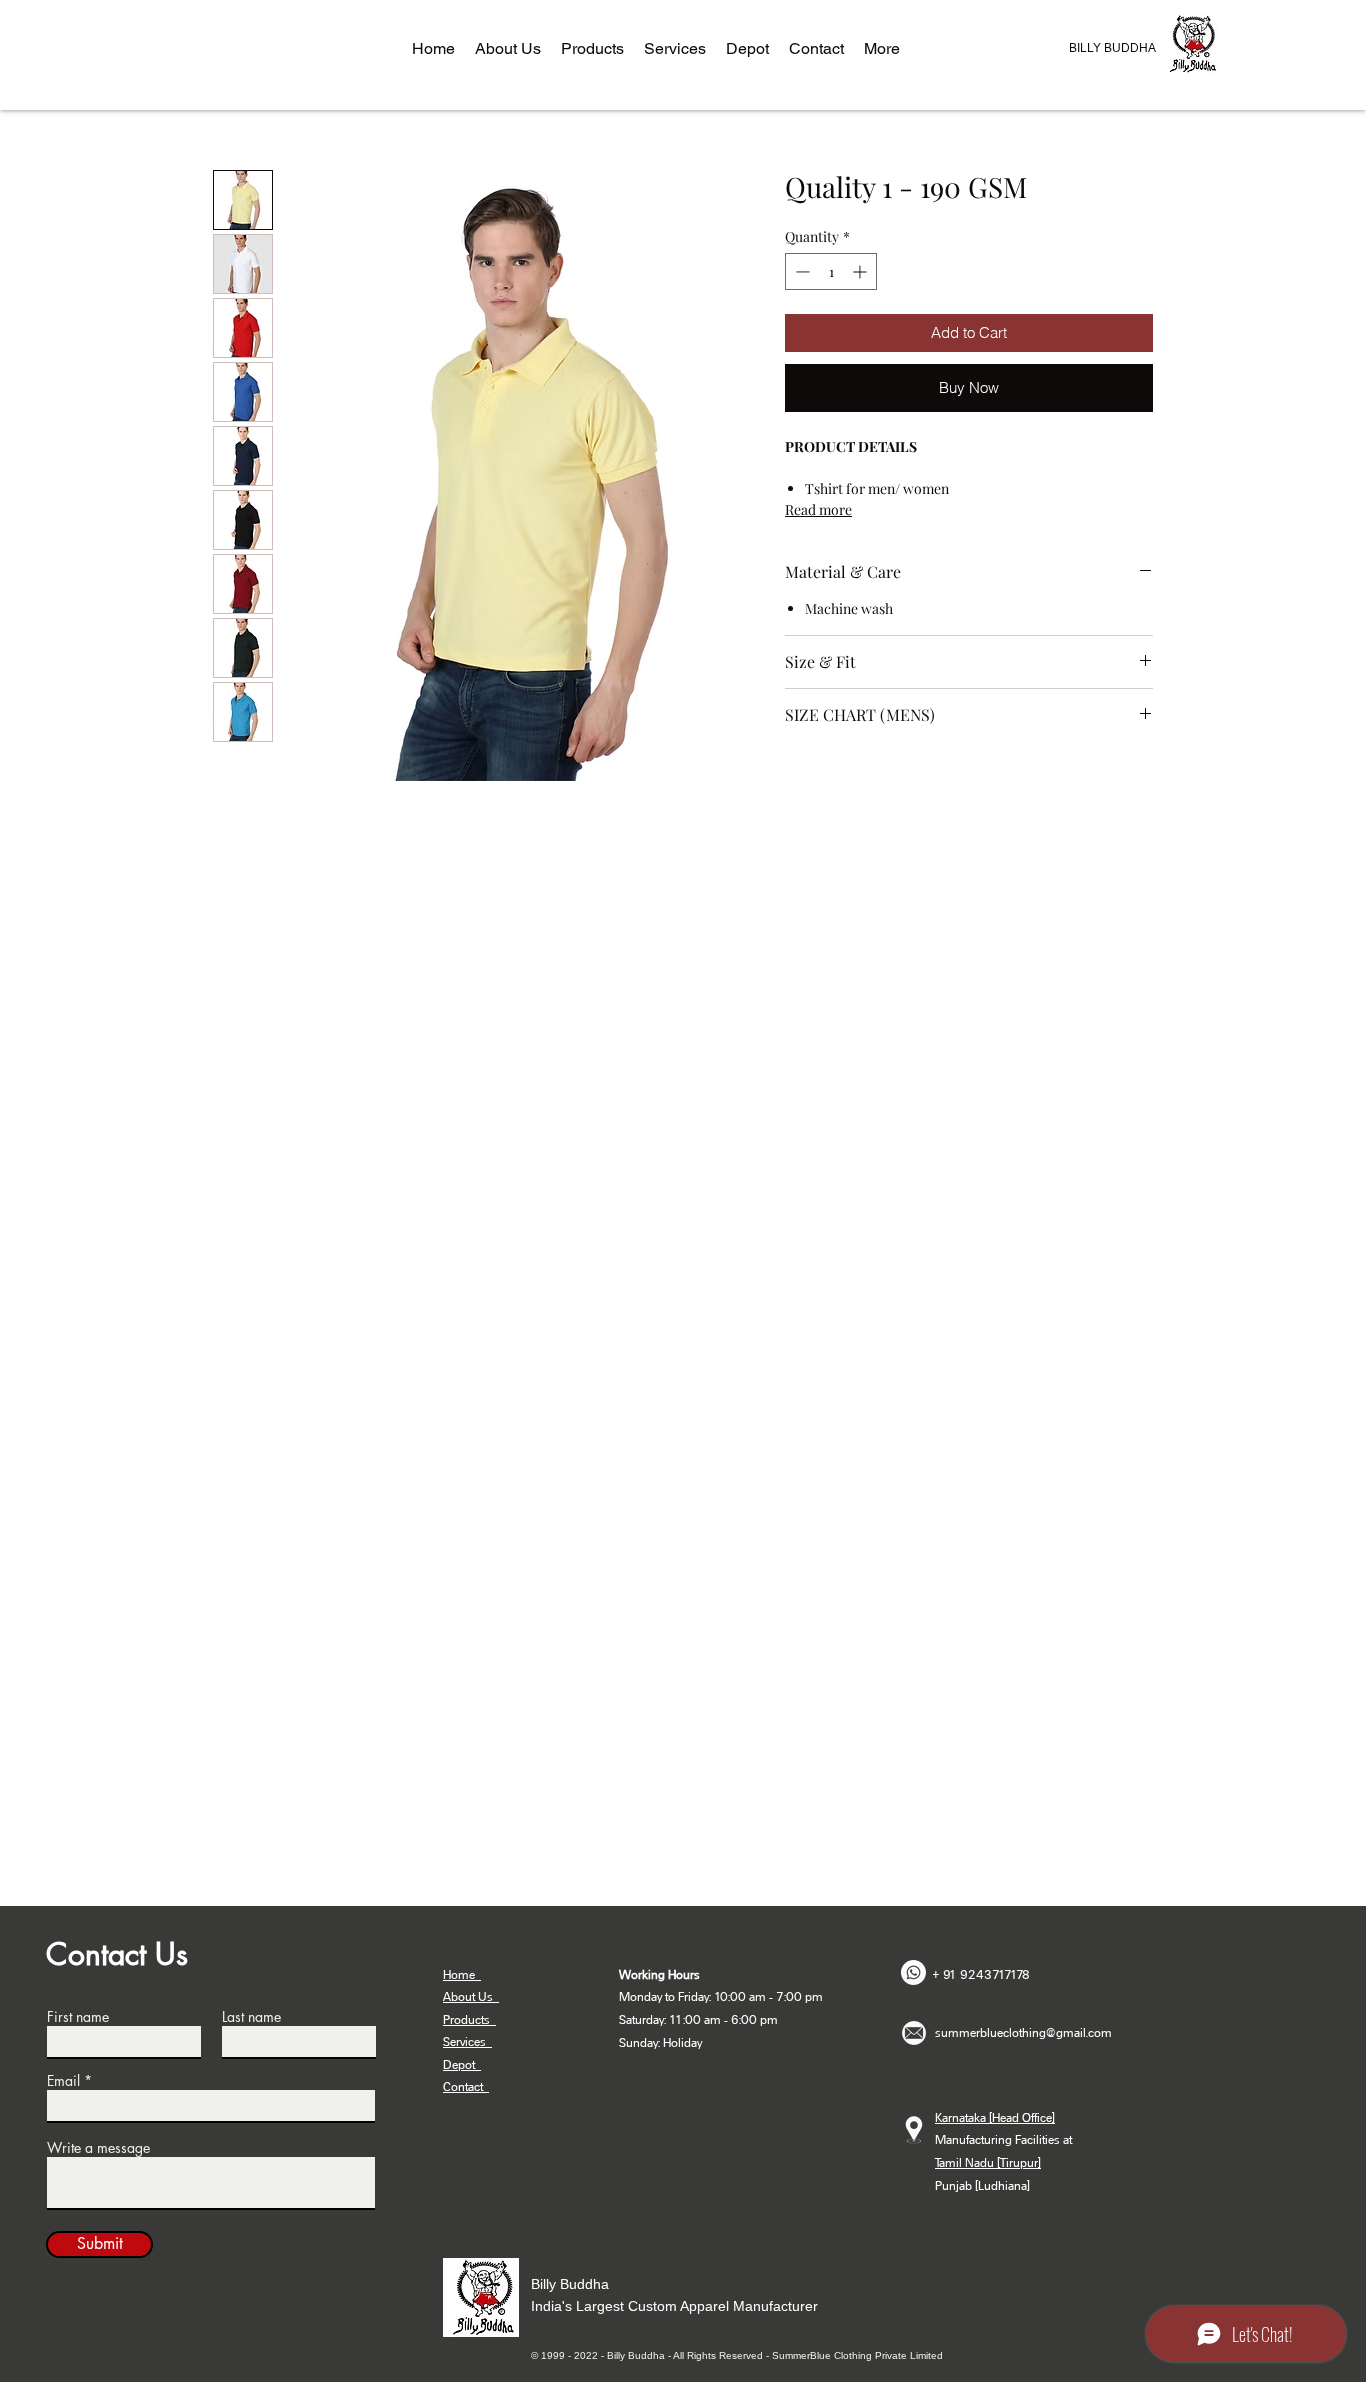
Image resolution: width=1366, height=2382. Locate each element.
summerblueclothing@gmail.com (1023, 2033)
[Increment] (861, 271)
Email (63, 2081)
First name (78, 2017)
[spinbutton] (831, 271)
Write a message (98, 2148)
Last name (251, 2017)
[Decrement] (800, 271)
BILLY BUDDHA (1112, 48)
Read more (818, 509)
